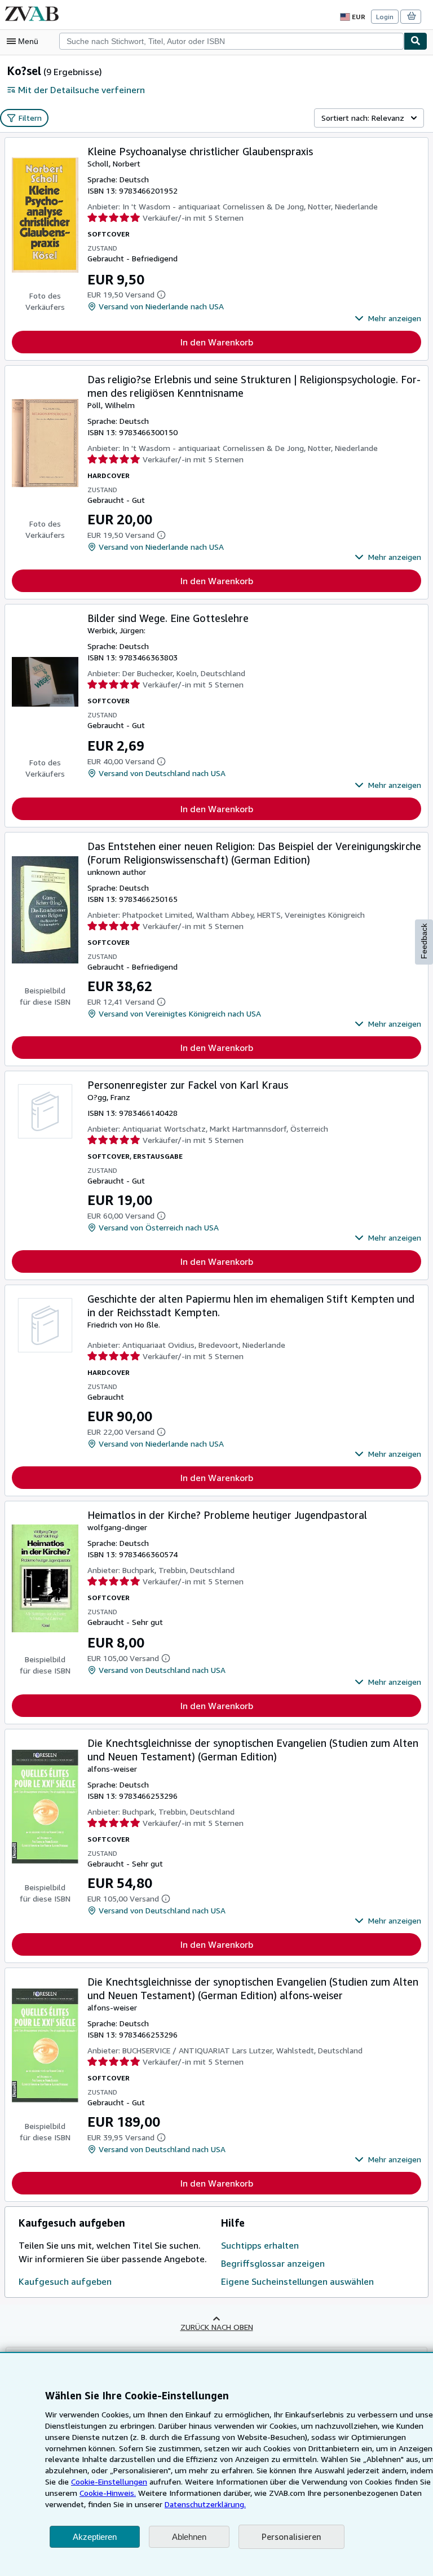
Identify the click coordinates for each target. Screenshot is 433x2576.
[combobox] (231, 41)
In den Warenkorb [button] (217, 342)
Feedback (424, 941)
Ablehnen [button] (189, 2537)
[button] (388, 318)
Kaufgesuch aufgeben (65, 2281)
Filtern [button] (30, 118)
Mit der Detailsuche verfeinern (81, 90)
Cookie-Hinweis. (108, 2493)
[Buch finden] (416, 41)
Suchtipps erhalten (260, 2245)
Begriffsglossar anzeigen (273, 2263)
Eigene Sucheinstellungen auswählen (297, 2281)
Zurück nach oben (217, 2327)
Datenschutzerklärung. (205, 2504)
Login (385, 17)
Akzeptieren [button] (95, 2537)
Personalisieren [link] (291, 2536)
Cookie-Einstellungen (109, 2481)
